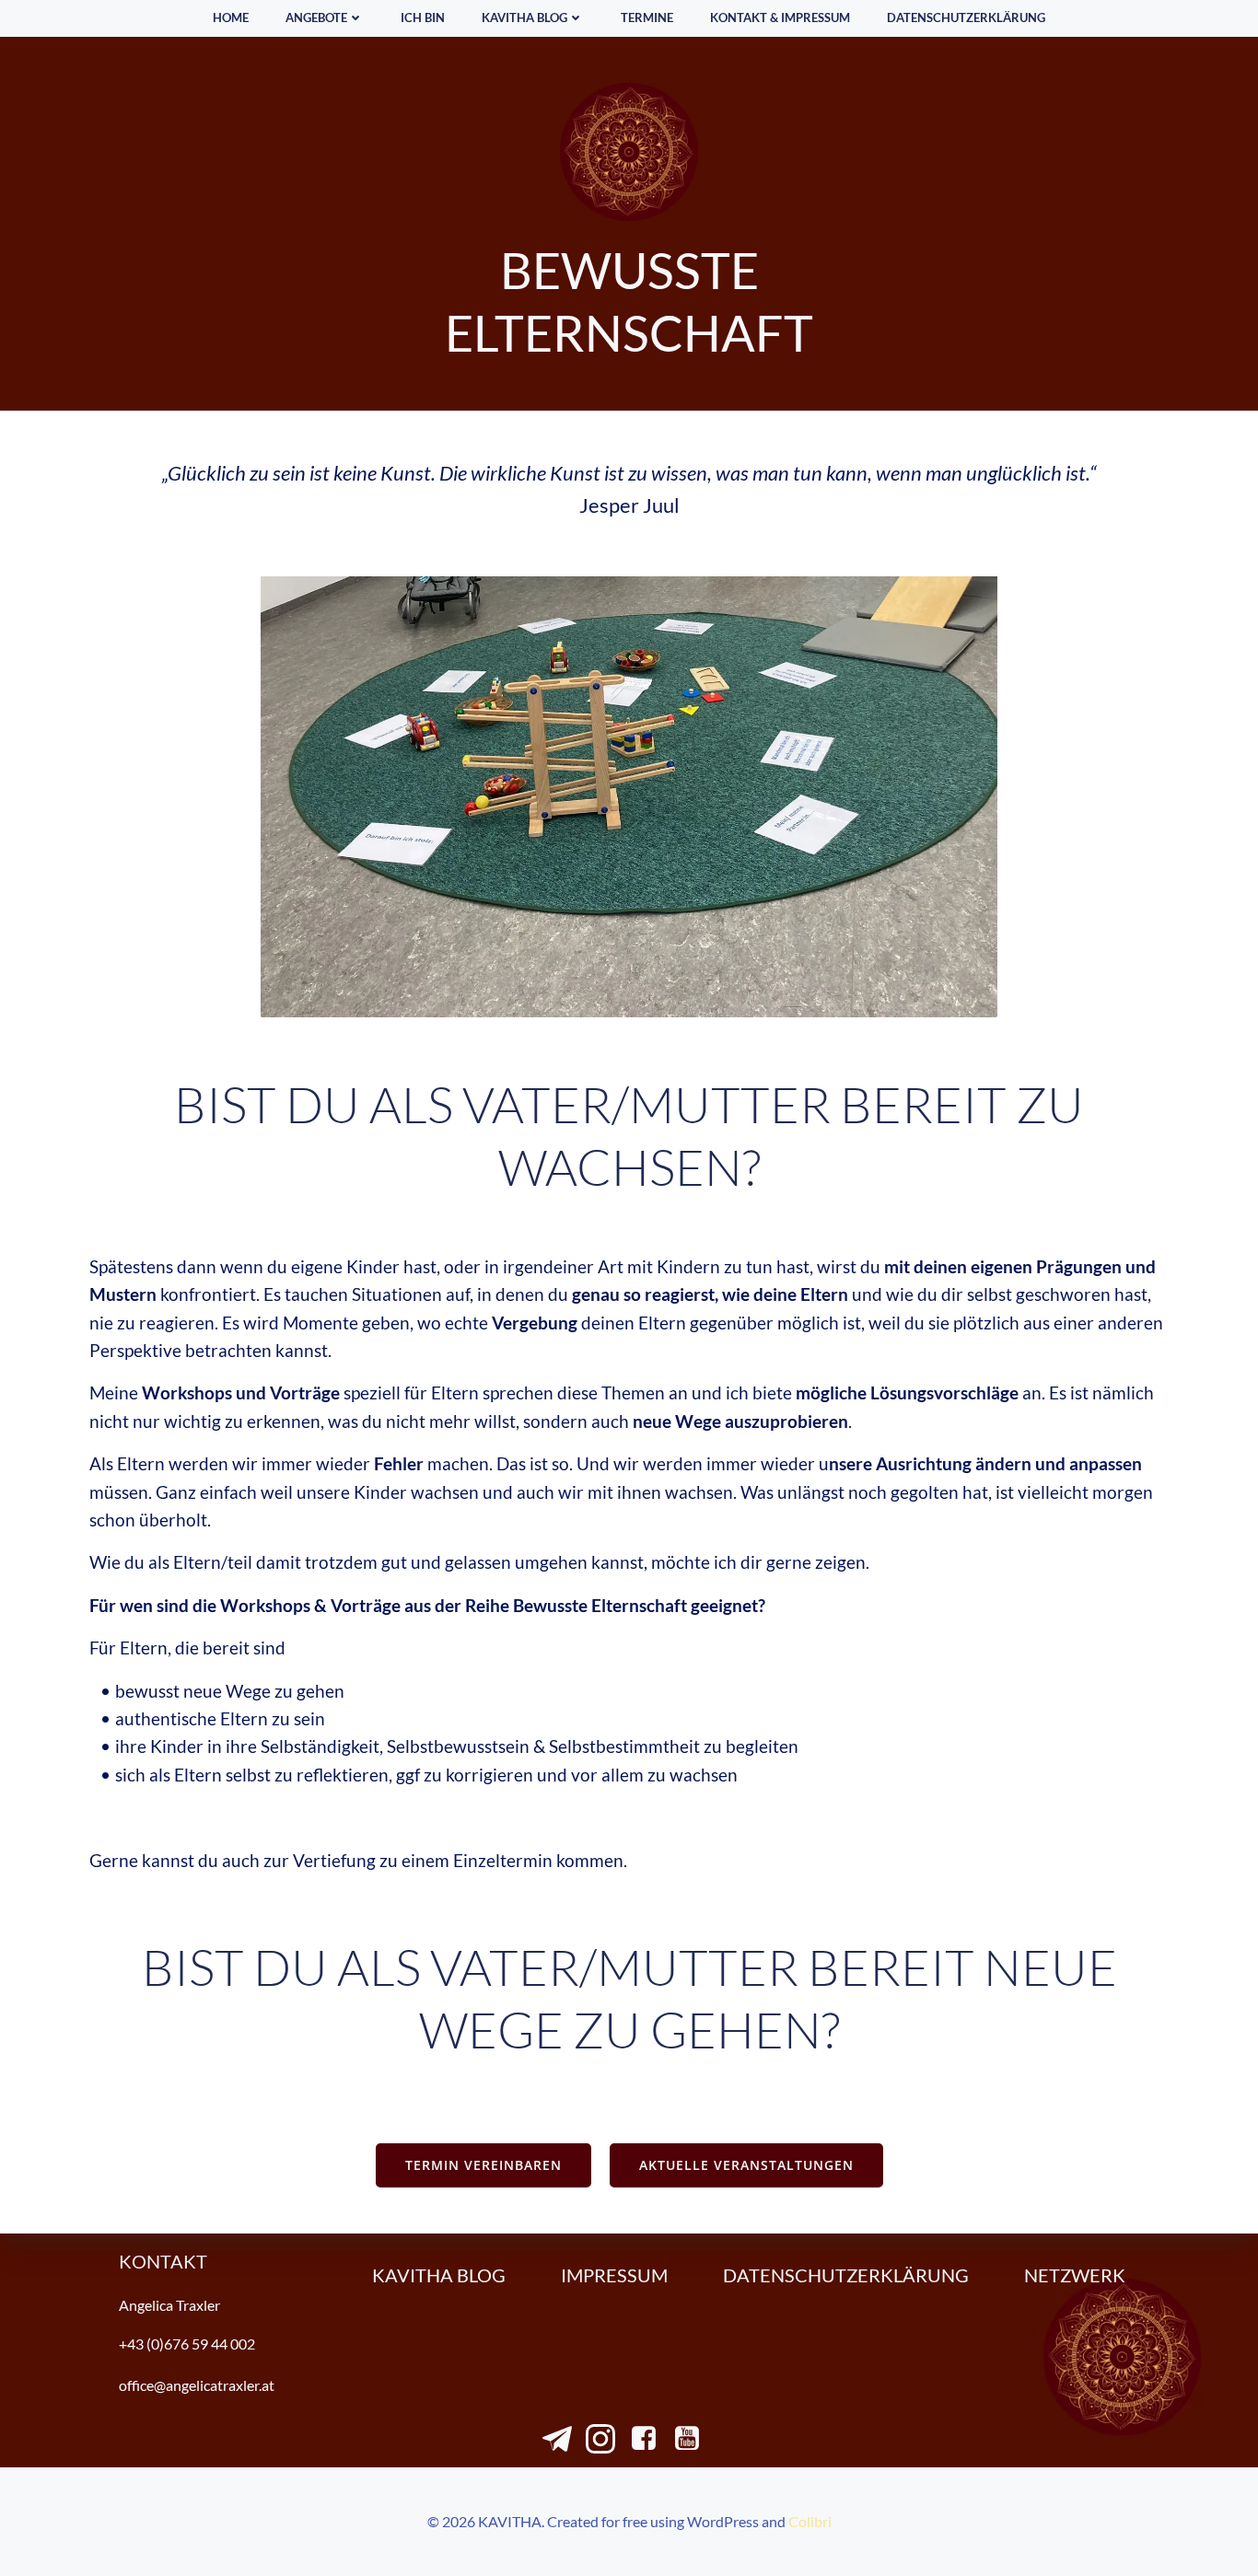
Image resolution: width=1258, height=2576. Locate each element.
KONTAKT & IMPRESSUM (780, 17)
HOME (231, 17)
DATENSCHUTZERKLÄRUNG (966, 17)
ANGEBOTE (316, 17)
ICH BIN (423, 17)
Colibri (810, 2521)
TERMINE (647, 17)
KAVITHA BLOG (524, 17)
